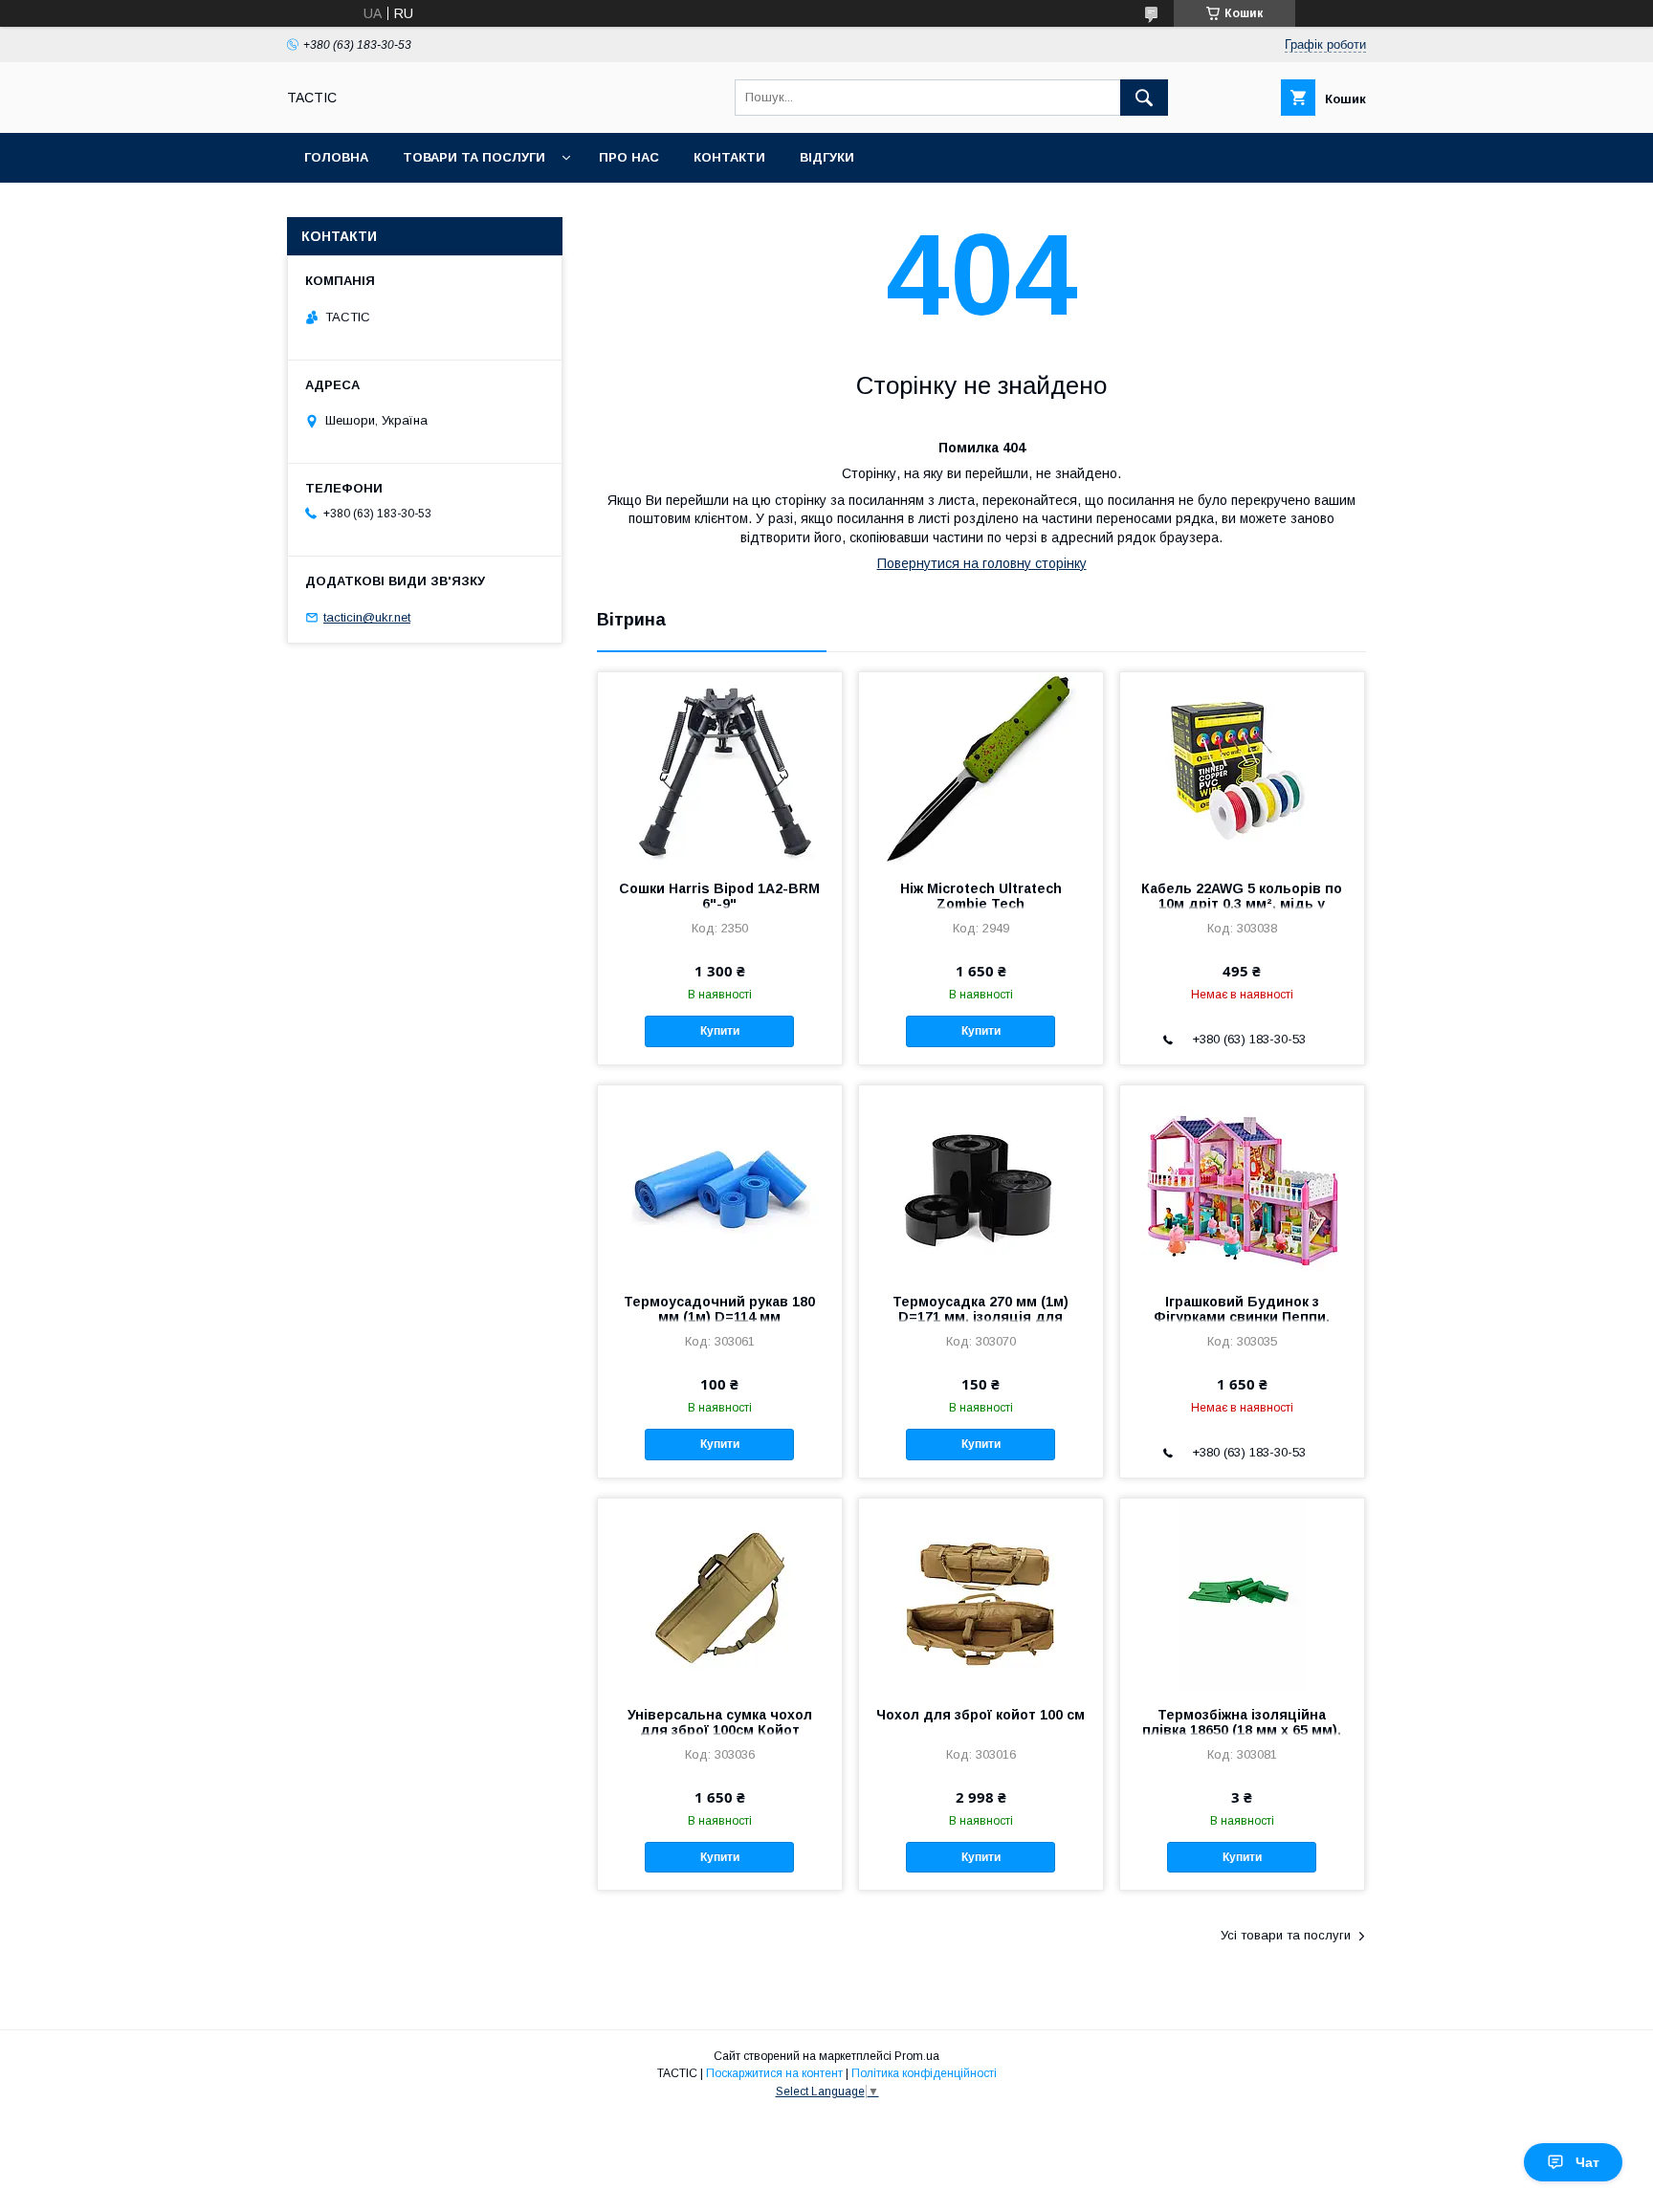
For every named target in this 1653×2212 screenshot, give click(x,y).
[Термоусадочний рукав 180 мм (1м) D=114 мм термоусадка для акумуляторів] (720, 1181)
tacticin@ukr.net (367, 617)
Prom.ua (917, 2056)
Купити (720, 1031)
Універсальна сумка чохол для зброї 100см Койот (720, 1722)
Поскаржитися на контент (774, 2073)
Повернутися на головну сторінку (982, 563)
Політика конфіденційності (924, 2073)
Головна (336, 157)
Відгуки (827, 157)
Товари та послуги (474, 157)
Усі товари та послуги (1286, 1935)
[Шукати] (1144, 98)
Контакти (729, 157)
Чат (1587, 2162)
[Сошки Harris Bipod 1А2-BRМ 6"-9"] (720, 768)
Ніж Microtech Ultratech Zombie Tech (981, 896)
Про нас (629, 157)
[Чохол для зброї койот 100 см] (981, 1594)
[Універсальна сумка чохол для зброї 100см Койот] (720, 1594)
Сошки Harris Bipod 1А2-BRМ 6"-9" (719, 896)
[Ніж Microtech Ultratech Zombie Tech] (981, 768)
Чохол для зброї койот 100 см (981, 1715)
